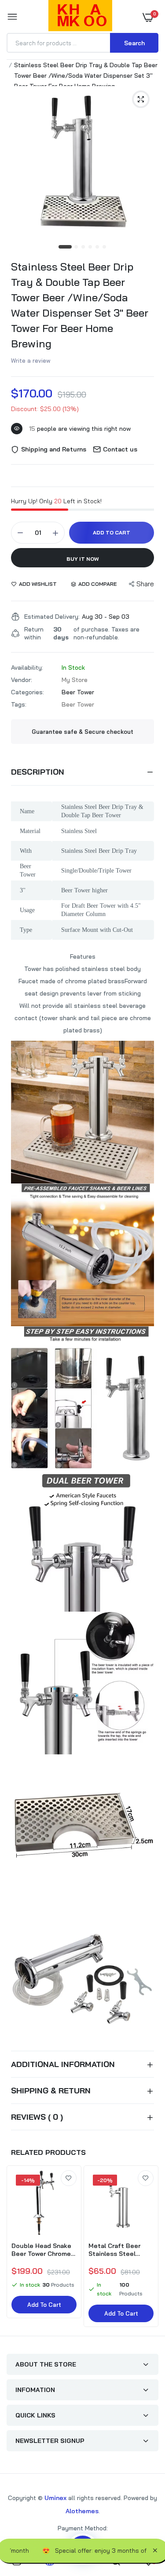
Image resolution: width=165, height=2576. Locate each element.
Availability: (27, 667)
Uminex (55, 2498)
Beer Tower (78, 692)
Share (145, 584)
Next (147, 2248)
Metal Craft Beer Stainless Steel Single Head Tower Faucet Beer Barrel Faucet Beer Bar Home (117, 2250)
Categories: (27, 692)
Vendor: (22, 680)
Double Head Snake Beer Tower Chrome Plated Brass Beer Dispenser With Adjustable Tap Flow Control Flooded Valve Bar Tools (42, 2250)
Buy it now (83, 559)
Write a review (31, 361)
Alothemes (82, 2511)
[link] (69, 2178)
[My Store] (80, 17)
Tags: (19, 704)
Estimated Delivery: (52, 617)
